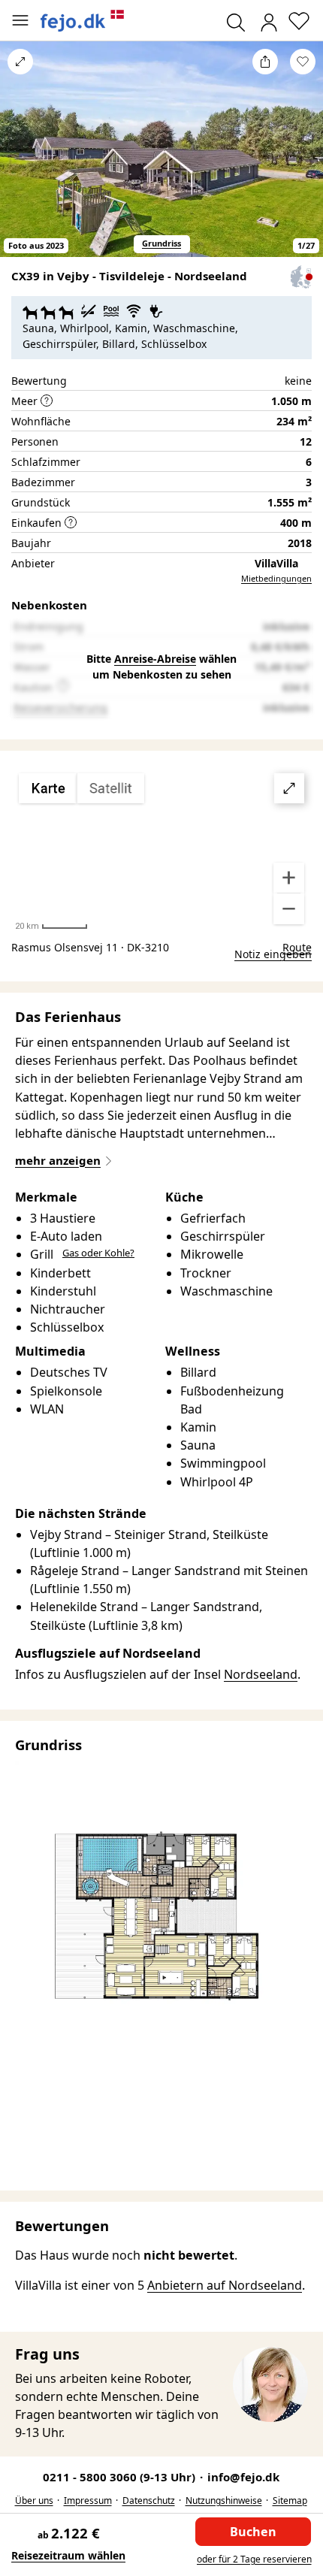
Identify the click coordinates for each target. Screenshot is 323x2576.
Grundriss (161, 243)
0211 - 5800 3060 (121, 2477)
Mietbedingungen (276, 578)
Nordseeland (261, 1674)
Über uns (34, 2500)
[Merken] (303, 62)
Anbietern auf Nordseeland (225, 2285)
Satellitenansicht (161, 849)
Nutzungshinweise (224, 2500)
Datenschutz (149, 2500)
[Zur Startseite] (83, 21)
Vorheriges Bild (20, 160)
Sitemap (290, 2500)
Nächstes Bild (303, 160)
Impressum (88, 2500)
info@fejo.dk (243, 2477)
